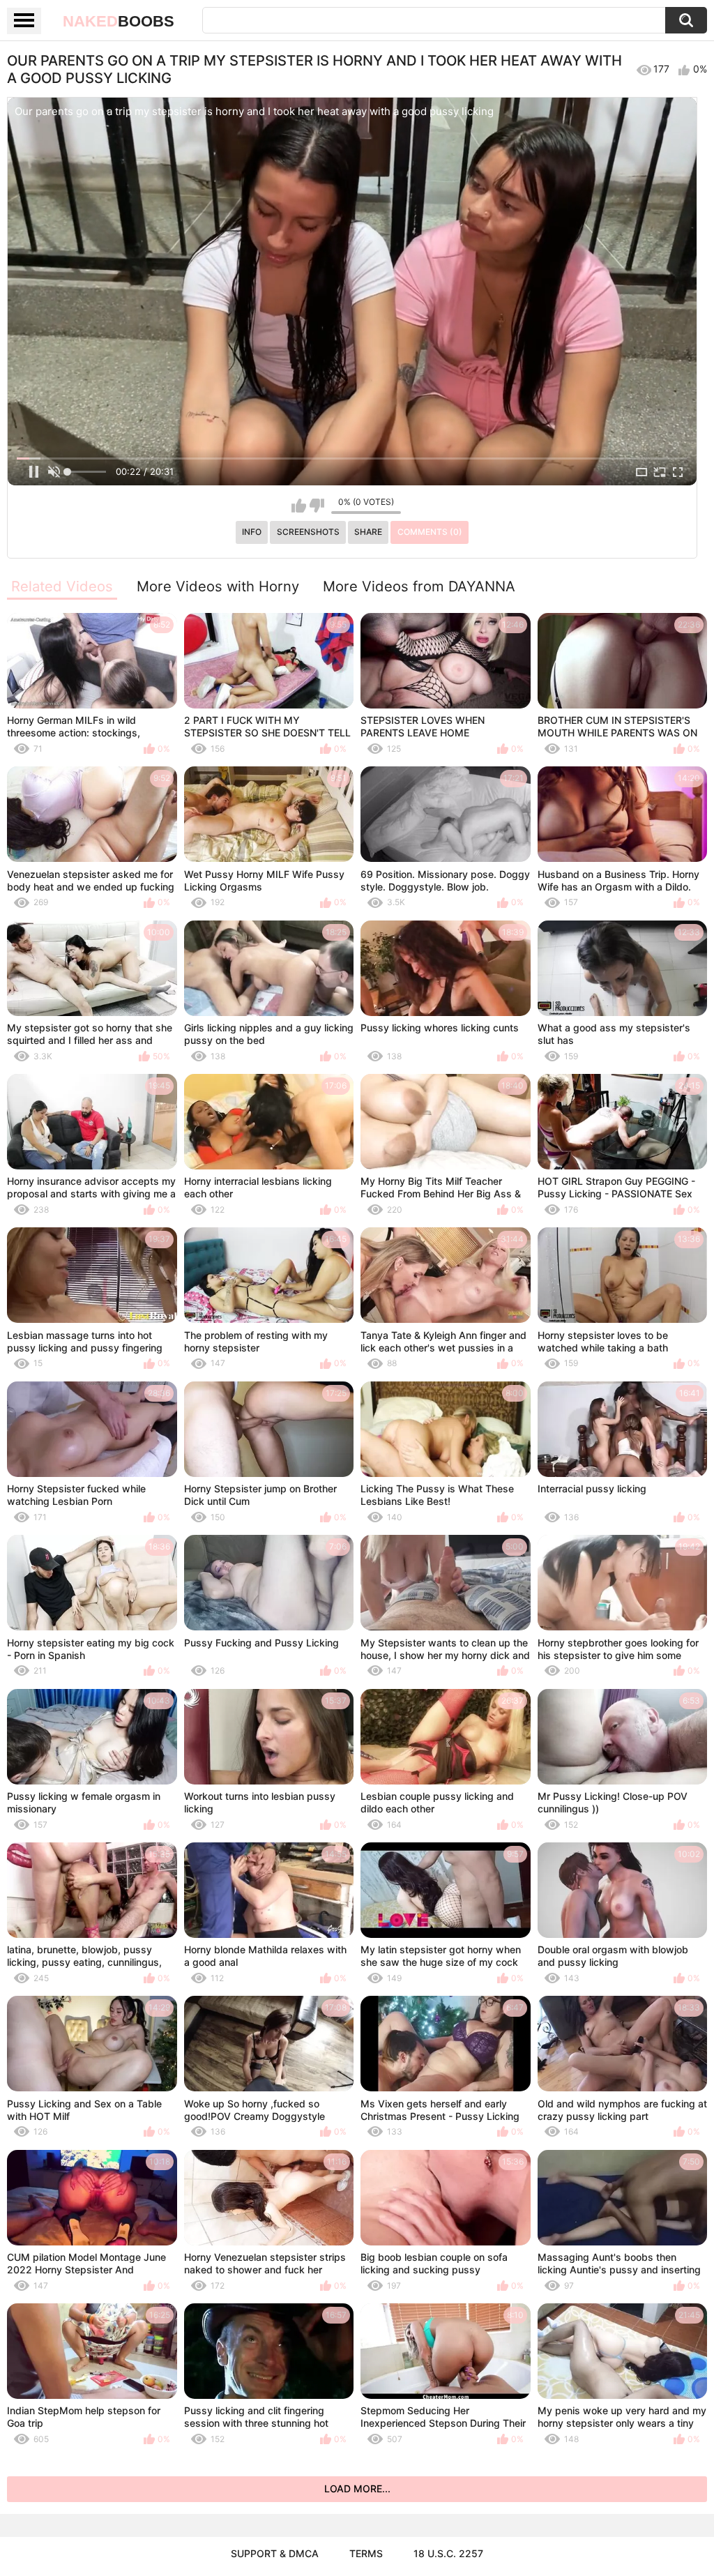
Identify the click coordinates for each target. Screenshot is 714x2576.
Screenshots (308, 532)
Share (368, 532)
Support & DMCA (275, 2553)
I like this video (299, 506)
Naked (119, 21)
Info (252, 532)
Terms (366, 2553)
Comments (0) (430, 532)
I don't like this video (317, 506)
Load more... (357, 2488)
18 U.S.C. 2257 (448, 2553)
